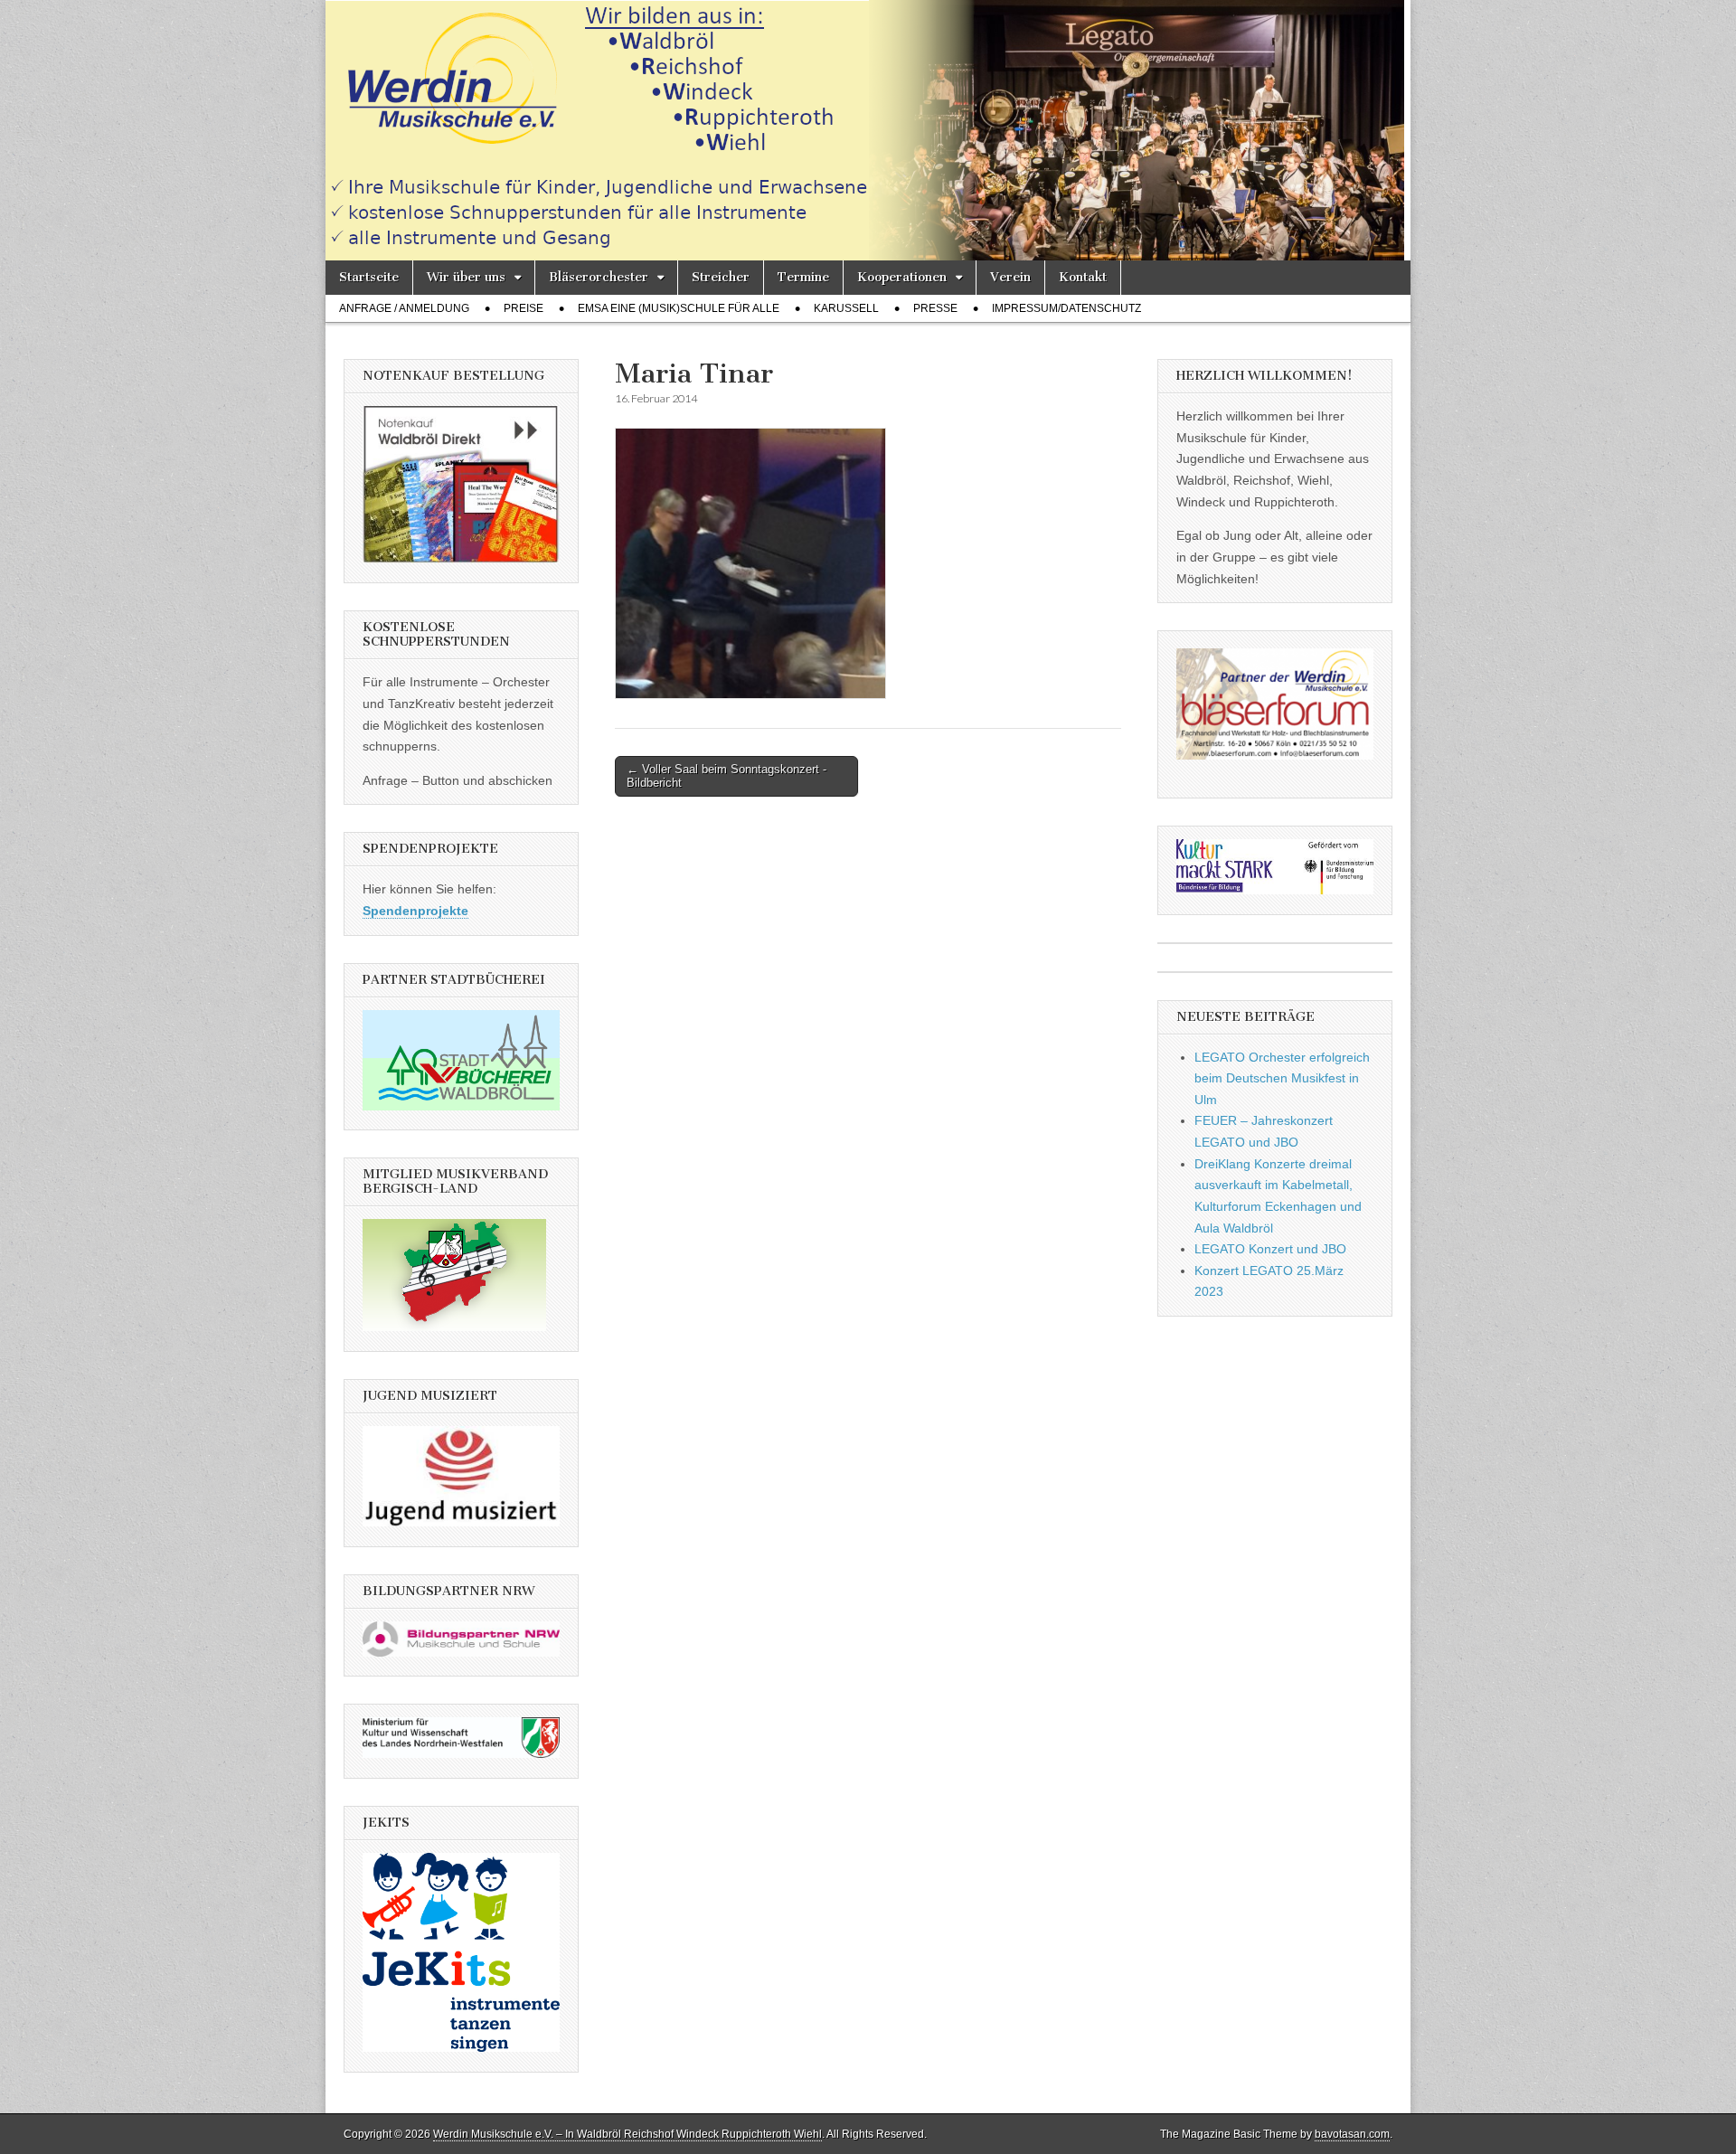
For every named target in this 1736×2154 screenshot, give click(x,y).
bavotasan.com (1352, 2134)
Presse (935, 308)
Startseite (369, 277)
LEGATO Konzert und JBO (1270, 1249)
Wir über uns (466, 277)
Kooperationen (902, 277)
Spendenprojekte (415, 911)
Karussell (846, 308)
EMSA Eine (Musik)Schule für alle (679, 308)
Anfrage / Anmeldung (404, 308)
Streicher (721, 277)
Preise (524, 308)
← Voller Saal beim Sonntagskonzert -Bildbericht (726, 776)
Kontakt (1083, 277)
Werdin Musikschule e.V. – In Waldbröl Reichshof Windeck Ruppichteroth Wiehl (627, 2134)
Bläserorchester (599, 277)
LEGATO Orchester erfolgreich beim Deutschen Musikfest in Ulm (1282, 1078)
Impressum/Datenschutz (1066, 308)
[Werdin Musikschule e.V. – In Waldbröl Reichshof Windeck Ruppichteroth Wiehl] (868, 130)
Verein (1010, 277)
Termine (803, 277)
